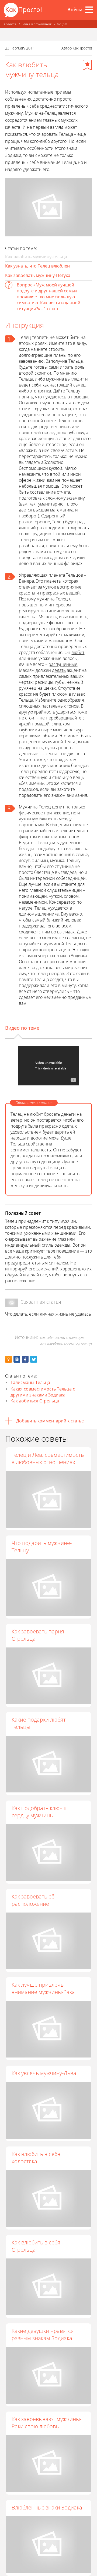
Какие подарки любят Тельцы (39, 1723)
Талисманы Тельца (30, 1382)
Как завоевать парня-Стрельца (39, 1635)
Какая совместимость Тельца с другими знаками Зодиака (43, 1392)
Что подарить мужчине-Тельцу (42, 1547)
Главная (10, 24)
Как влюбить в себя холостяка (36, 2158)
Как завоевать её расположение (33, 1900)
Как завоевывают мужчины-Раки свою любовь (46, 2423)
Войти (75, 9)
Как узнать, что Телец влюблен (37, 266)
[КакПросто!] (23, 10)
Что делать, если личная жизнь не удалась (48, 1314)
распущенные (63, 664)
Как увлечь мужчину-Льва (44, 2073)
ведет (25, 385)
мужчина (55, 379)
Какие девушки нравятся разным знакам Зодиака (43, 2334)
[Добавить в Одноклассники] (8, 1359)
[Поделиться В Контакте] (17, 1359)
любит (78, 652)
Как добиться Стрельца (35, 1401)
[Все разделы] (89, 10)
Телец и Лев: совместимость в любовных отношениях (48, 1458)
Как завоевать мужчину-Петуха (38, 275)
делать (59, 670)
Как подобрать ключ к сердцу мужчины (39, 1812)
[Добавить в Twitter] (34, 1359)
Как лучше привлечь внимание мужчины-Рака (43, 1988)
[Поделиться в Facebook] (25, 1359)
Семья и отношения (37, 24)
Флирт (62, 24)
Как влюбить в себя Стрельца (36, 2246)
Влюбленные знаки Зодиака (47, 2507)
